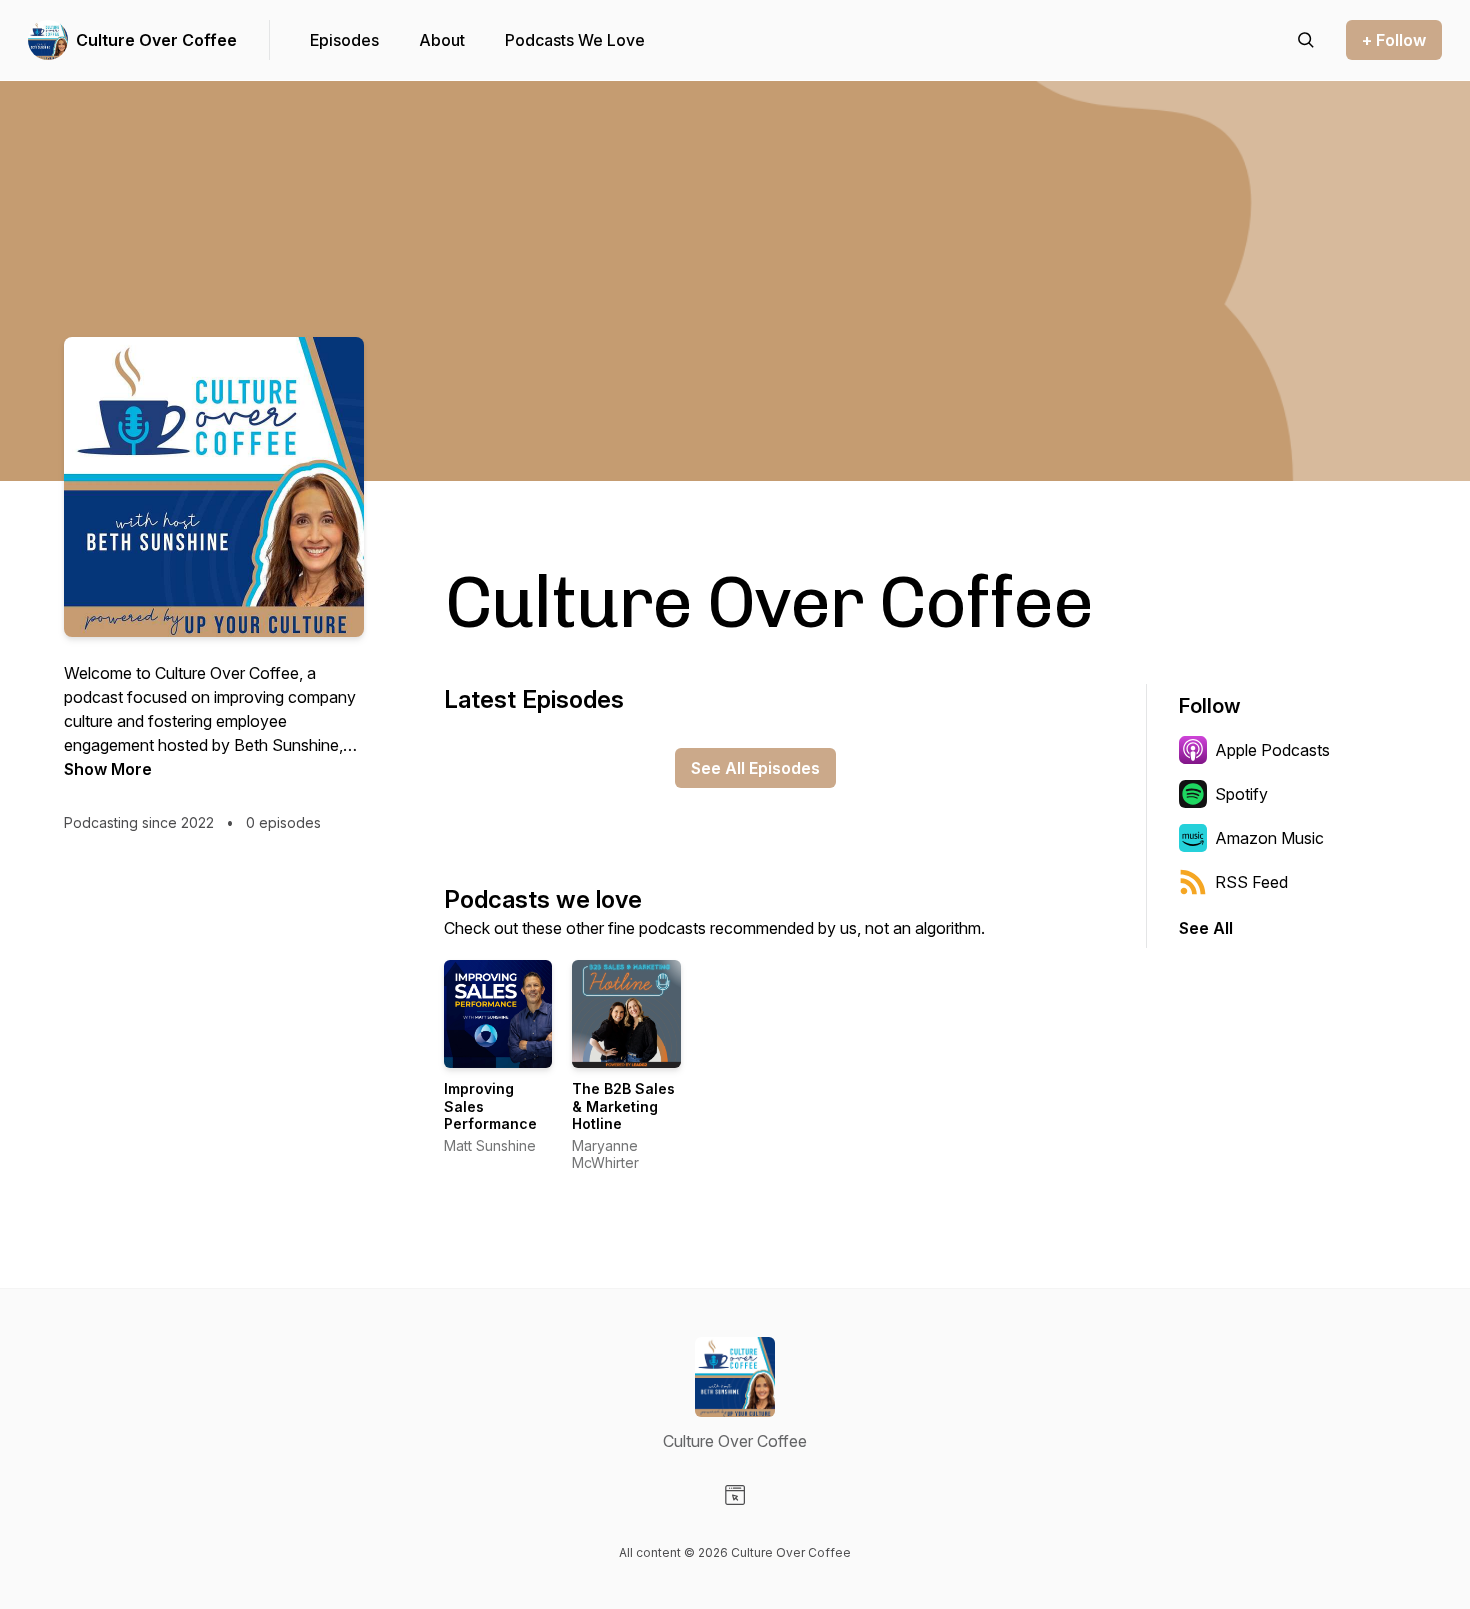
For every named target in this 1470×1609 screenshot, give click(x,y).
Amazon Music (1269, 838)
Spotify (1241, 794)
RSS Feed (1251, 882)
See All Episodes (755, 768)
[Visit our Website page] (735, 1495)
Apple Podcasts (1272, 750)
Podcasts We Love (575, 40)
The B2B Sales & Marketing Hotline (623, 1106)
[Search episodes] (1306, 40)
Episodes (344, 40)
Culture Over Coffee (156, 40)
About (442, 40)
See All (1206, 928)
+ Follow (1394, 40)
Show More (108, 769)
